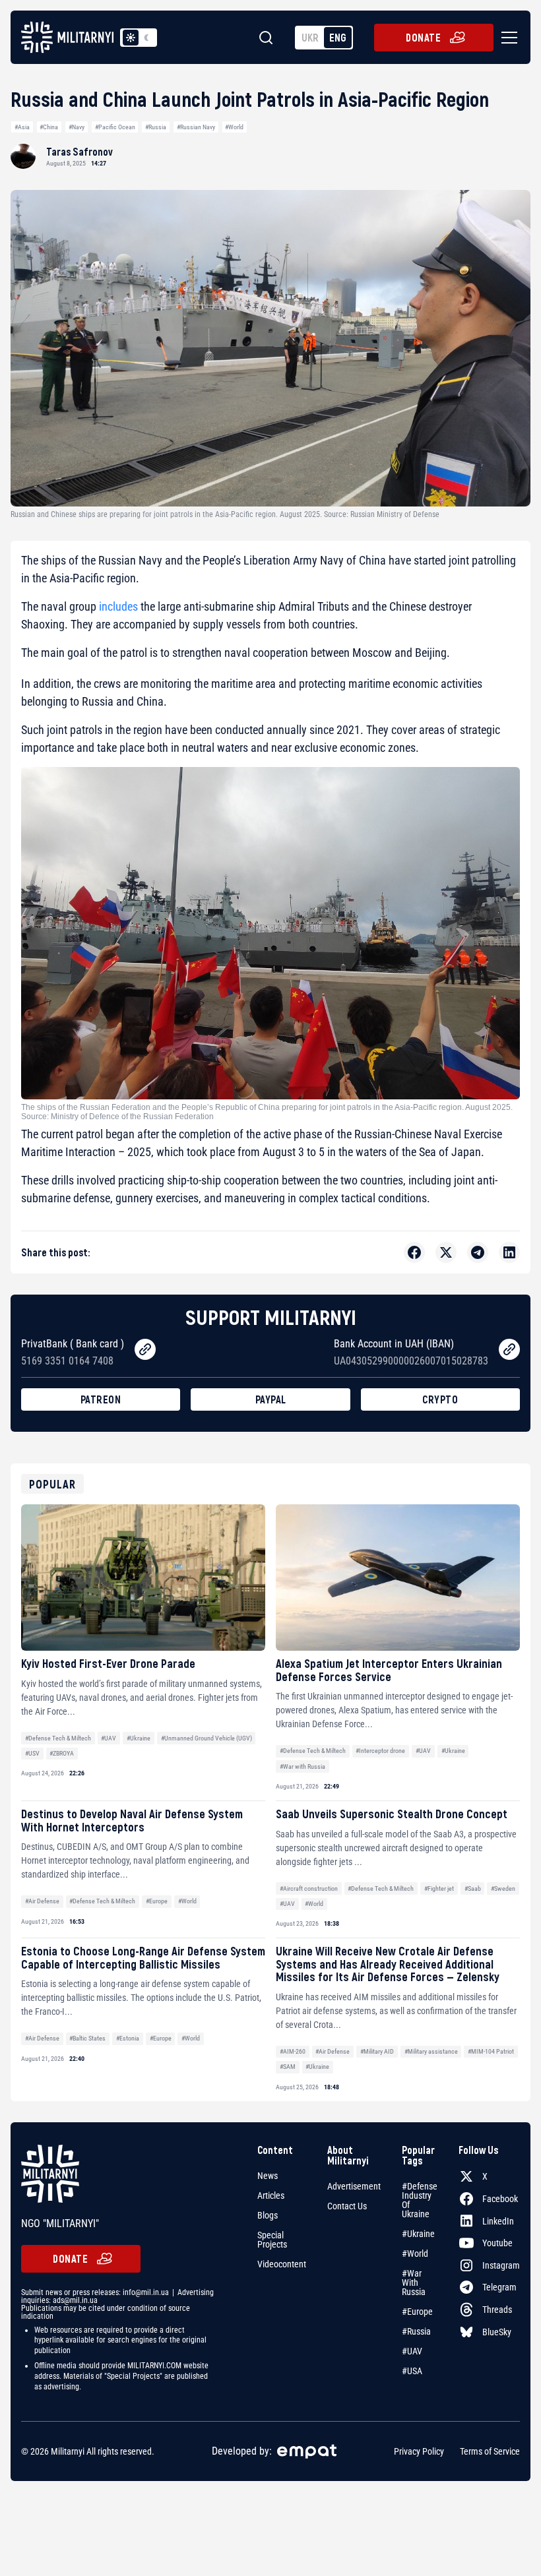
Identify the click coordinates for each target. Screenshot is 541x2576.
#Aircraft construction (309, 1888)
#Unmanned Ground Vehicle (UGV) (207, 1738)
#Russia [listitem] (416, 2331)
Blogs (268, 2215)
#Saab (473, 1888)
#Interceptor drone (380, 1751)
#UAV (109, 1738)
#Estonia (128, 2038)
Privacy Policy (419, 2451)
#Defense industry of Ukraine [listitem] (420, 2200)
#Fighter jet (439, 1888)
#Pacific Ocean (115, 127)
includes (118, 606)
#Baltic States (87, 2038)
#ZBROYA (62, 1753)
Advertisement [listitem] (354, 2186)
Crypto (440, 1399)
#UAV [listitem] (412, 2351)
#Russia (156, 127)
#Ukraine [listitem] (418, 2234)
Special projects (272, 2240)
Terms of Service (490, 2451)
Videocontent (282, 2264)
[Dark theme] (146, 38)
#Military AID (377, 2051)
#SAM (288, 2067)
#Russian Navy (196, 127)
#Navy (77, 127)
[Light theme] (131, 38)
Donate (423, 37)
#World (234, 127)
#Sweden (503, 1888)
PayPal (271, 1399)
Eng (338, 37)
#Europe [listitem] (417, 2312)
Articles (271, 2195)
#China (49, 127)
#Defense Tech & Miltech (58, 1738)
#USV (32, 1753)
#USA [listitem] (412, 2371)
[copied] (145, 1349)
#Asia (22, 127)
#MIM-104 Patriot (491, 2051)
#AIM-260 (293, 2051)
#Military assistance (431, 2051)
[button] (507, 38)
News (268, 2176)
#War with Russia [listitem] (414, 2283)
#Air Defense (42, 1901)
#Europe (157, 1901)
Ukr (310, 37)
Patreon (101, 1399)
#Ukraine (139, 1738)
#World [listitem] (415, 2254)
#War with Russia (302, 1766)
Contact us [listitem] (347, 2206)
